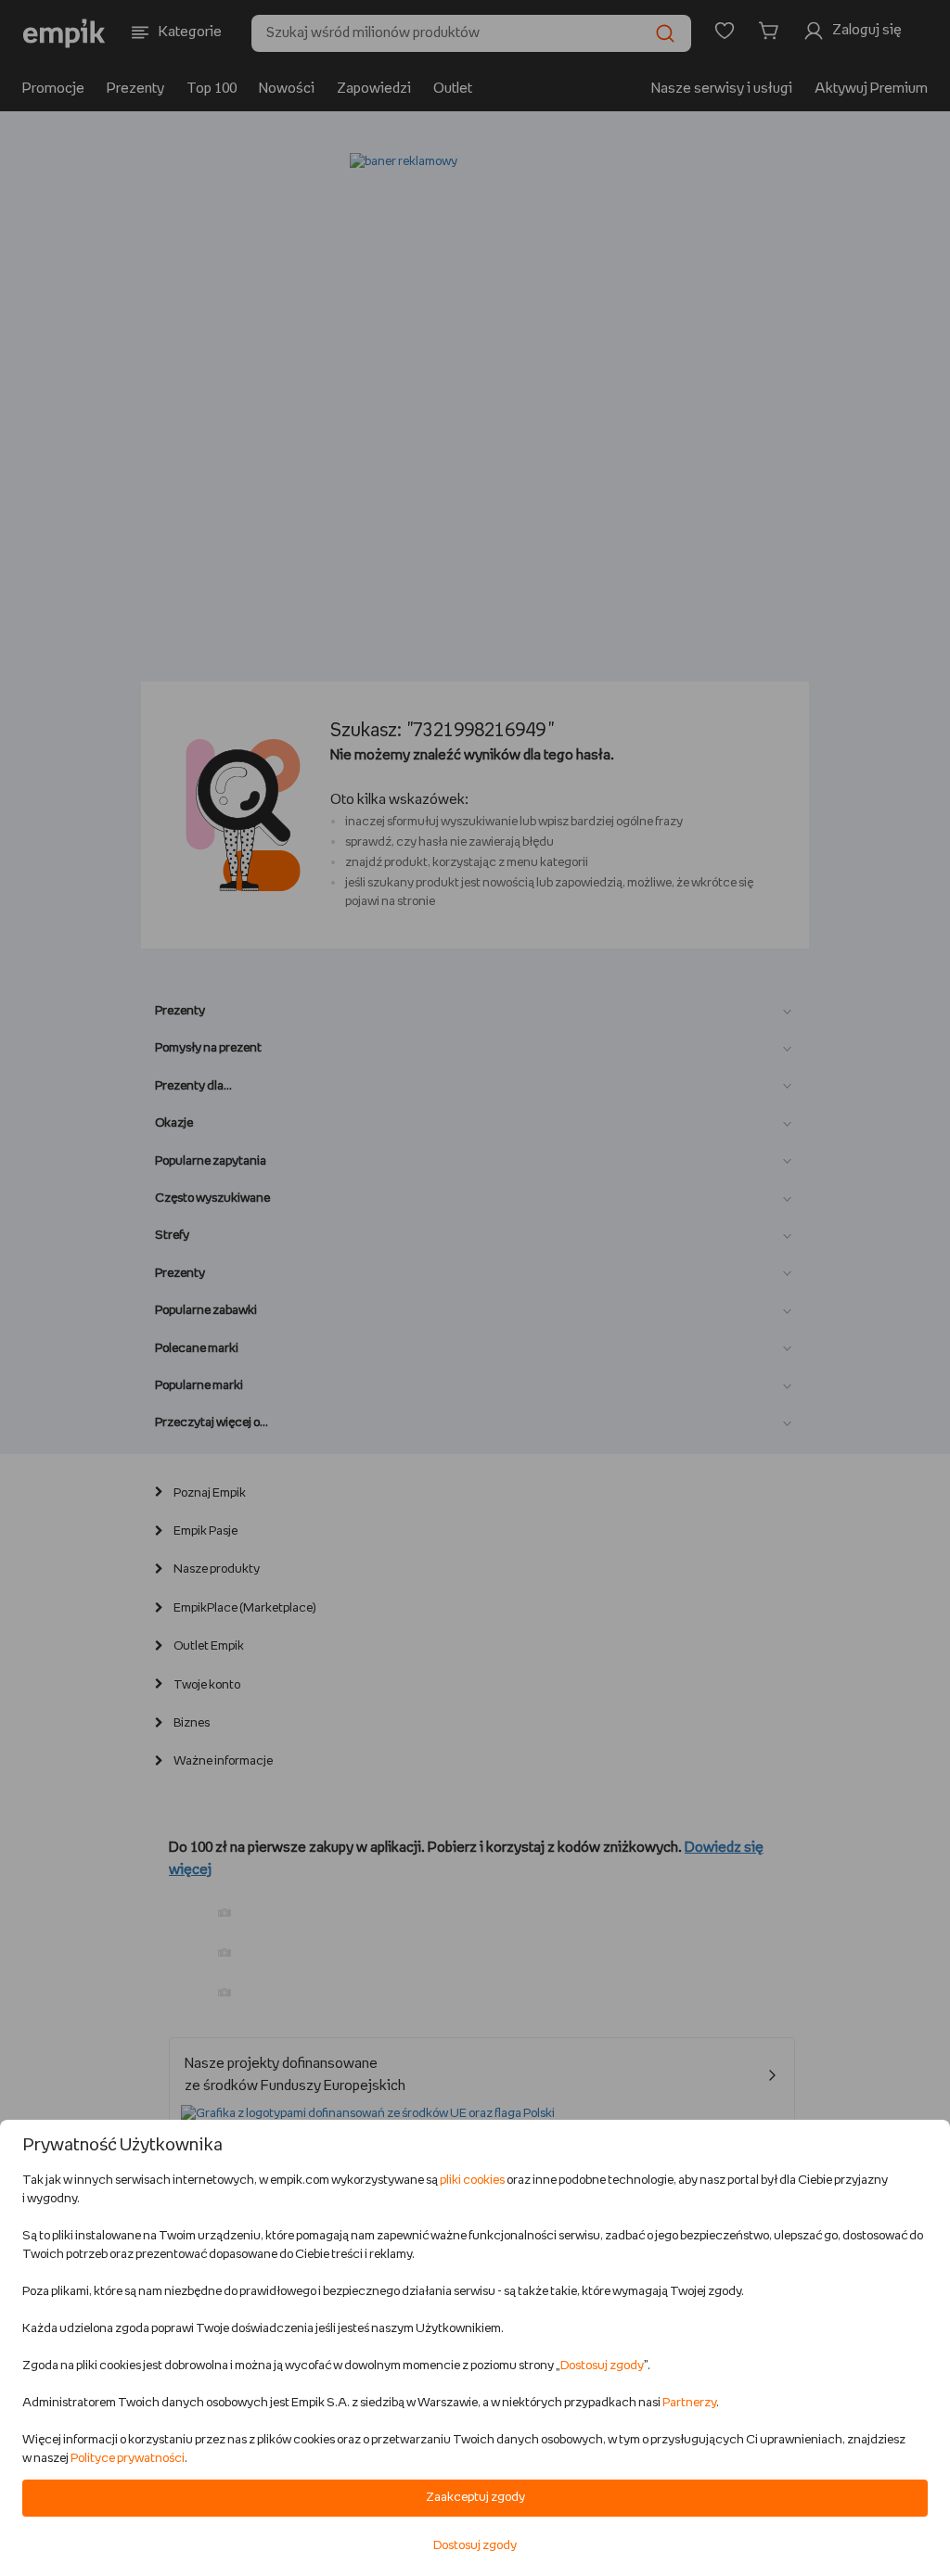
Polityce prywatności (128, 2459)
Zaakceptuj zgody (475, 2498)
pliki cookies (472, 2181)
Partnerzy (689, 2403)
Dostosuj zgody (602, 2366)
